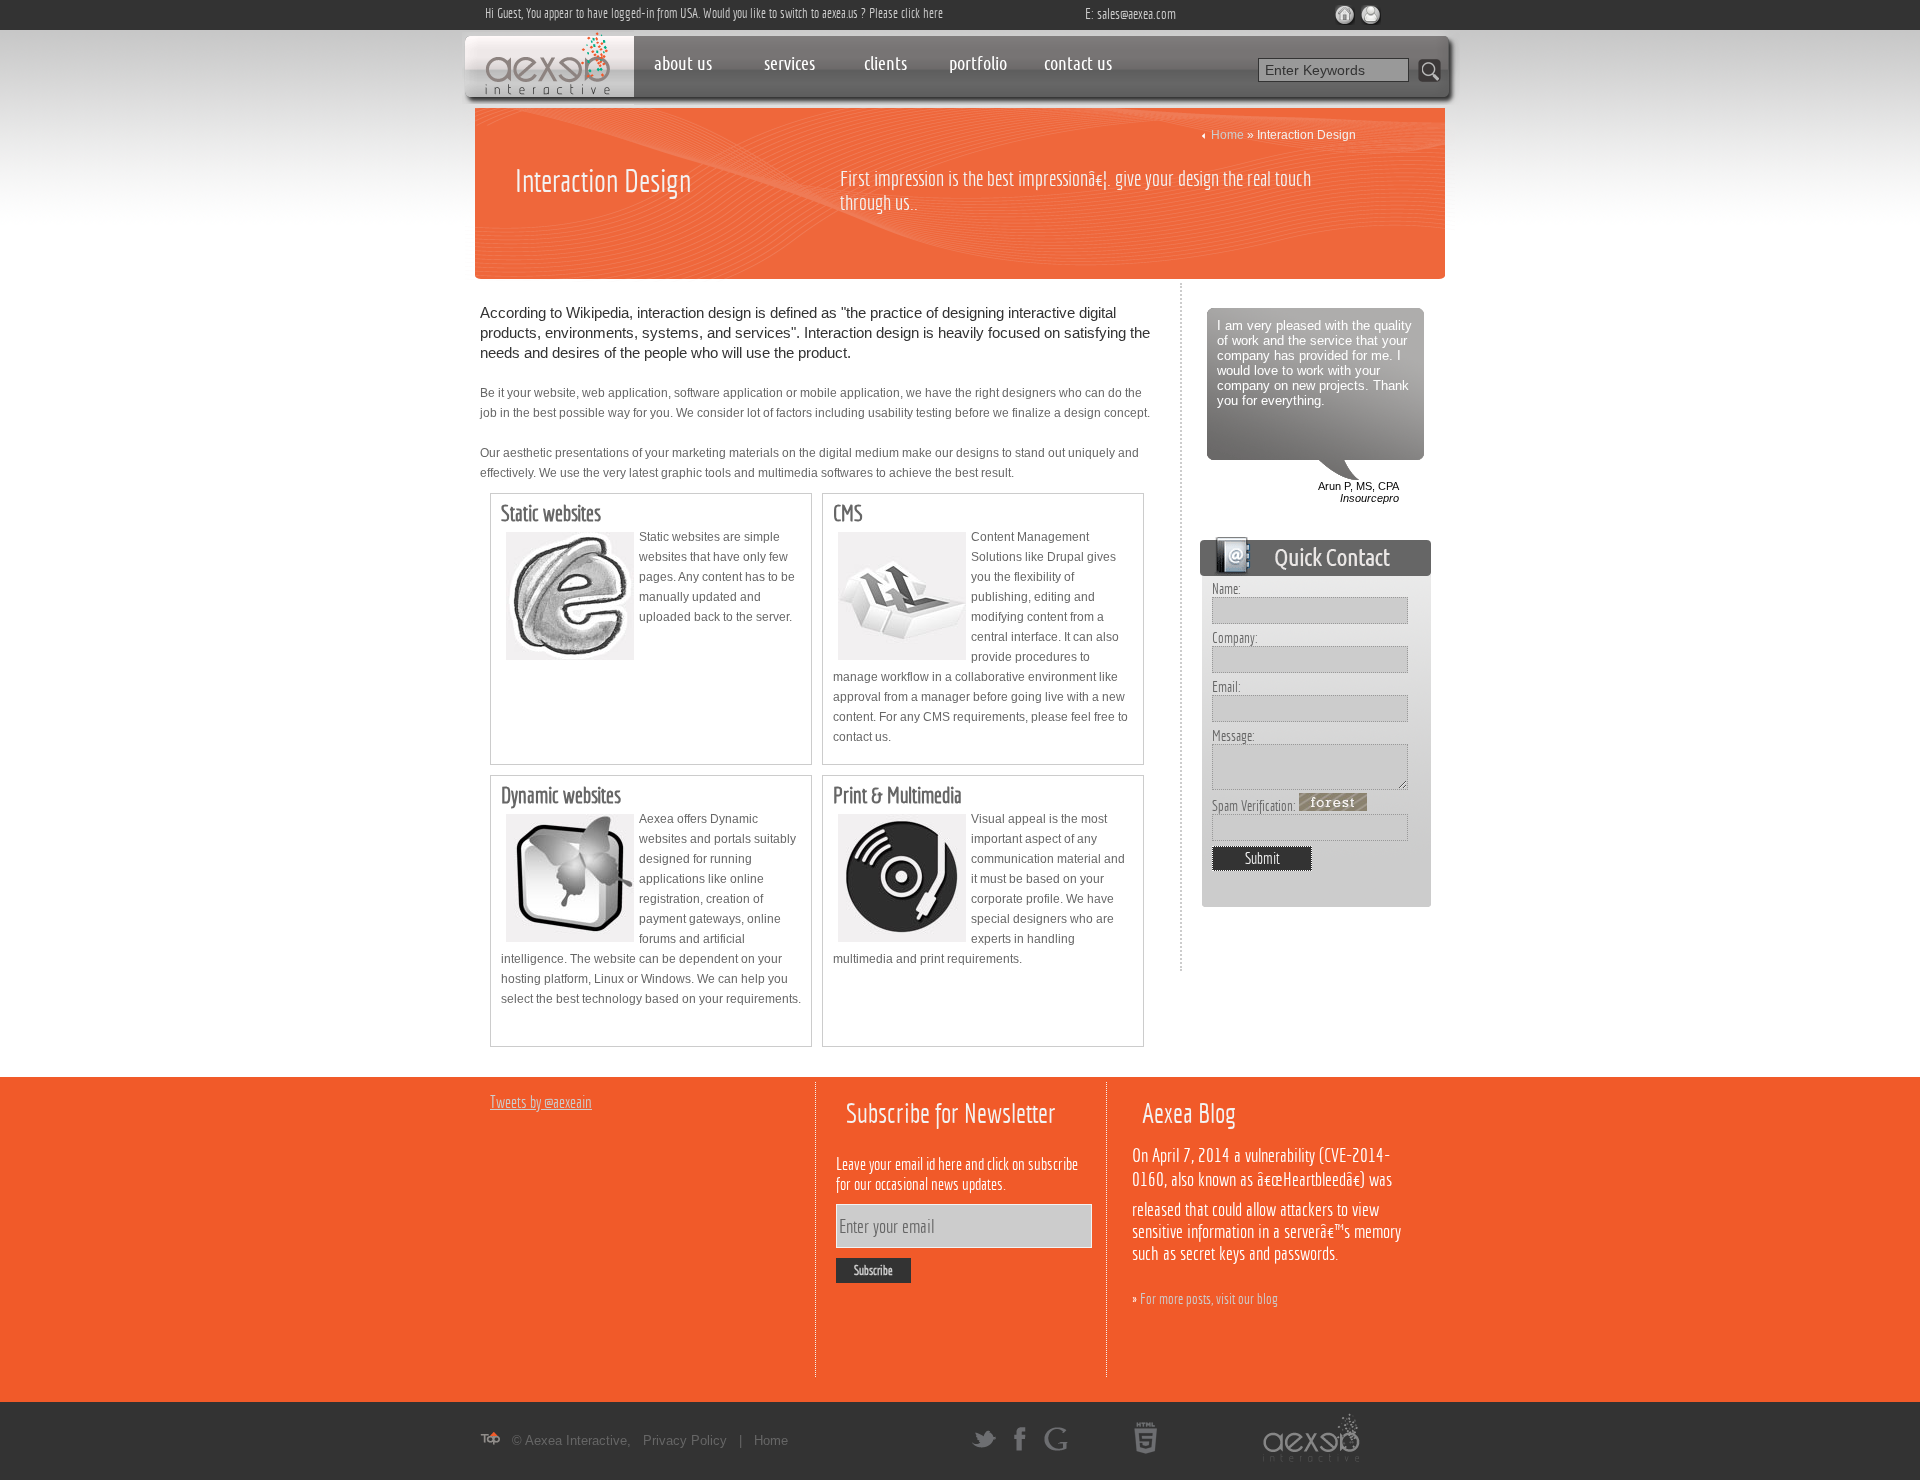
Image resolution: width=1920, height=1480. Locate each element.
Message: (1233, 735)
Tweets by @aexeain (541, 1102)
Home (1227, 135)
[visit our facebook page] (1020, 1447)
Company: (1235, 637)
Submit (1262, 858)
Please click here (906, 13)
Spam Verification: (1255, 805)
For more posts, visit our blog (1209, 1298)
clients (885, 63)
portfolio (978, 63)
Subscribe (873, 1270)
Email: (1226, 686)
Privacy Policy (685, 1440)
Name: (1226, 588)
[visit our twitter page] (984, 1447)
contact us (1078, 63)
